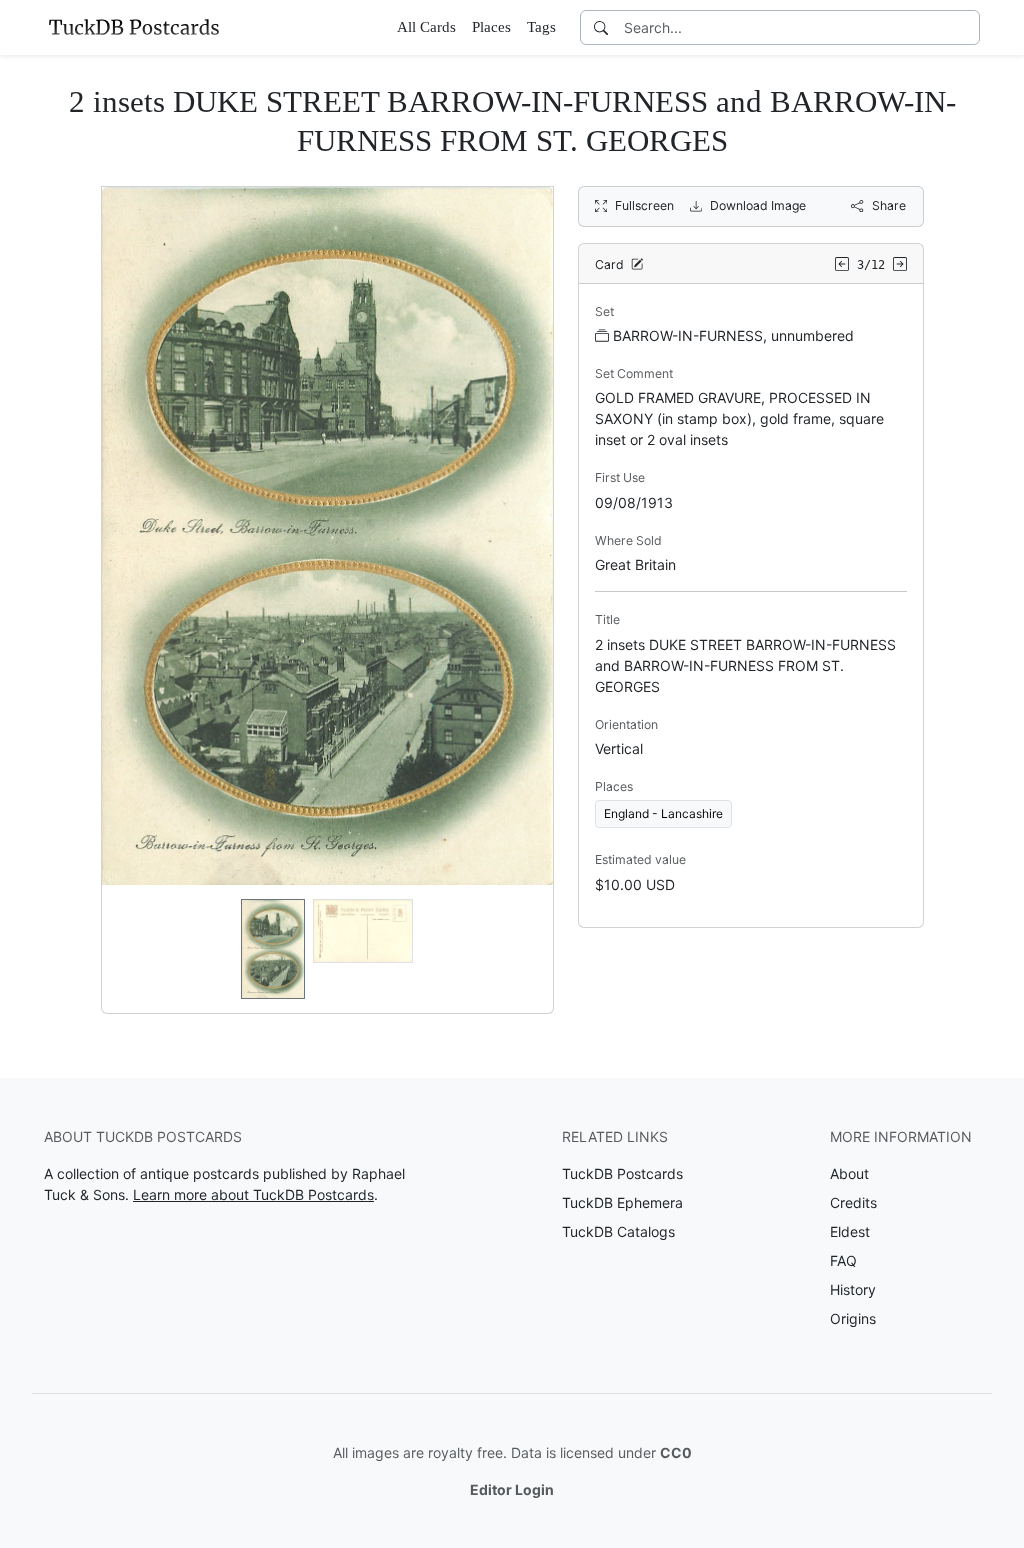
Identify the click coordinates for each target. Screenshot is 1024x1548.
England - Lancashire (663, 813)
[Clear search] (966, 27)
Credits (853, 1202)
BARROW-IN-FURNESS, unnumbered (733, 335)
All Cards (426, 27)
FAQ (843, 1260)
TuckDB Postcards (622, 1173)
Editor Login (512, 1489)
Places (491, 27)
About (849, 1173)
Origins (853, 1318)
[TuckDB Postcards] (134, 27)
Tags (541, 27)
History (853, 1289)
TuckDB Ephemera (622, 1202)
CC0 (676, 1452)
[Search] (601, 27)
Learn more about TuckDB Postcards (253, 1194)
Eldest (850, 1231)
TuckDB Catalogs (618, 1231)
